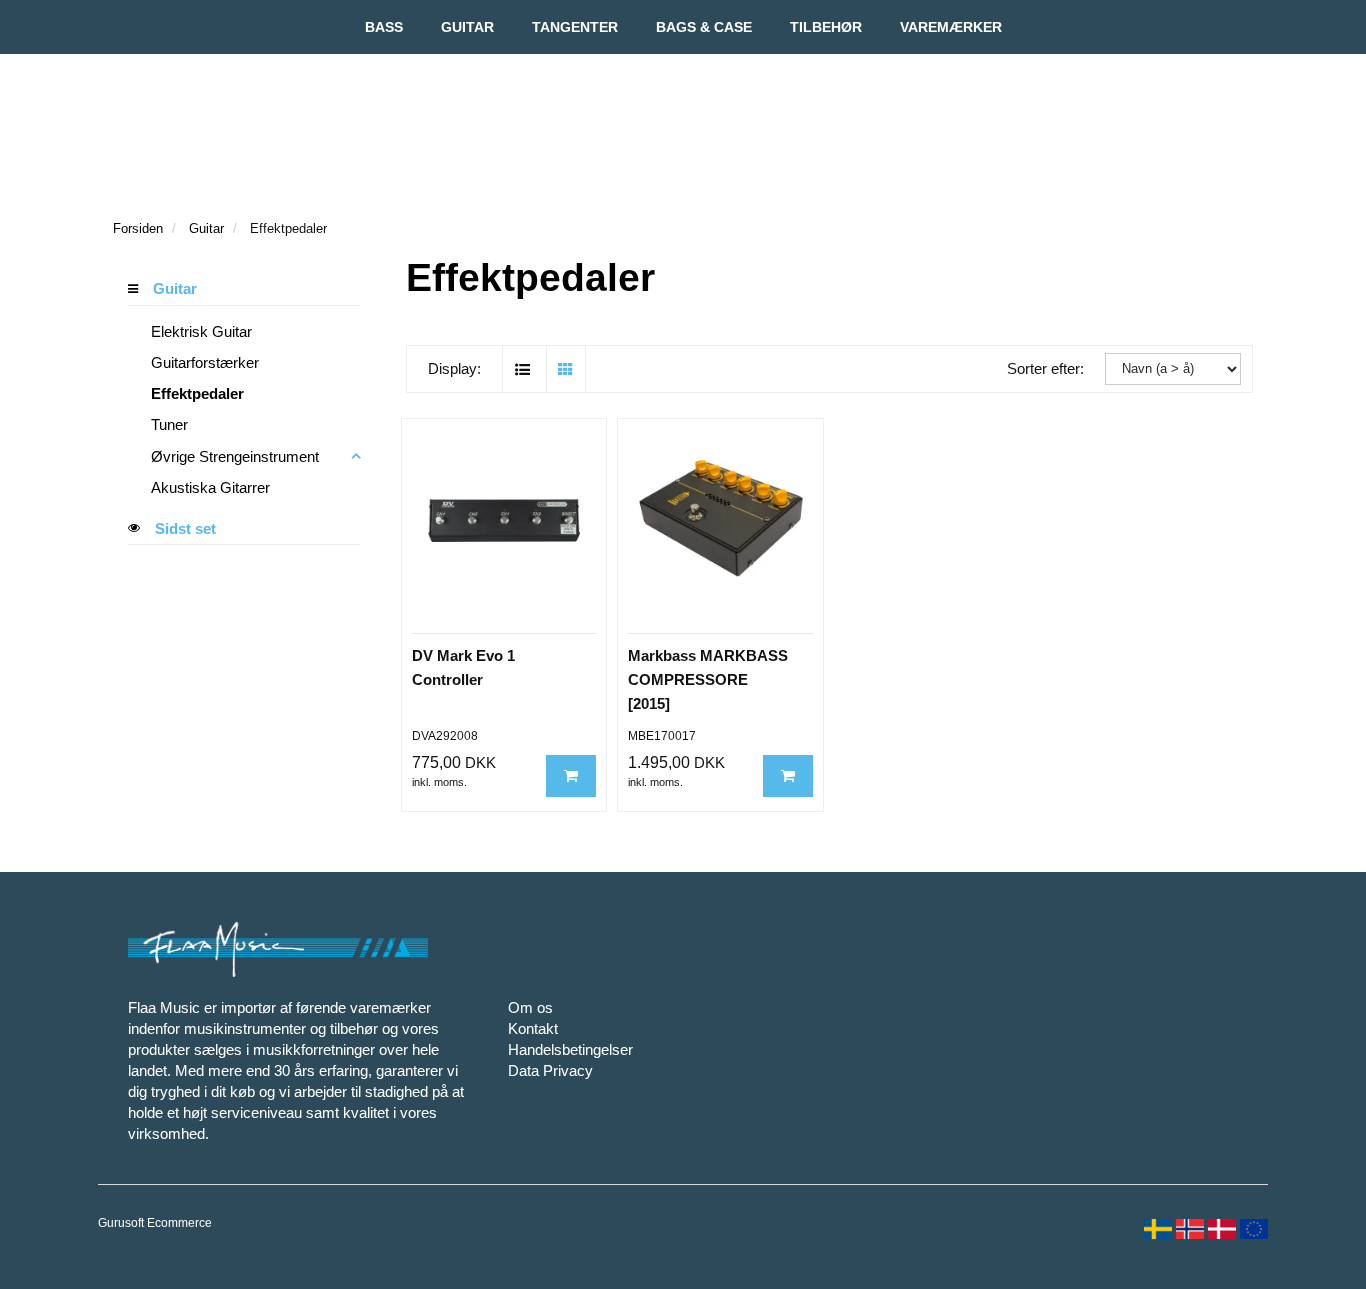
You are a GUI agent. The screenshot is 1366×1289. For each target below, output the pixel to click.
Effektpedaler (197, 393)
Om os (530, 1007)
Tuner (169, 424)
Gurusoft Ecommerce (155, 1223)
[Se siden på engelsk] (1252, 1227)
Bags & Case (704, 27)
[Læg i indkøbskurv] (571, 775)
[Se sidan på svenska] (1156, 1227)
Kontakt (533, 1028)
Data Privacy (550, 1070)
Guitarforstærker (205, 362)
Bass (384, 27)
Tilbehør (826, 27)
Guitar (467, 27)
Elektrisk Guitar (201, 331)
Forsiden (138, 228)
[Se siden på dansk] (1220, 1227)
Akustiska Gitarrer (210, 487)
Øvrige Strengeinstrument (235, 456)
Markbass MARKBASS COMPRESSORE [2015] (708, 679)
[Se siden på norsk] (1188, 1227)
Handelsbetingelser (570, 1049)
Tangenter (575, 27)
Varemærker (951, 27)
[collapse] (356, 456)
